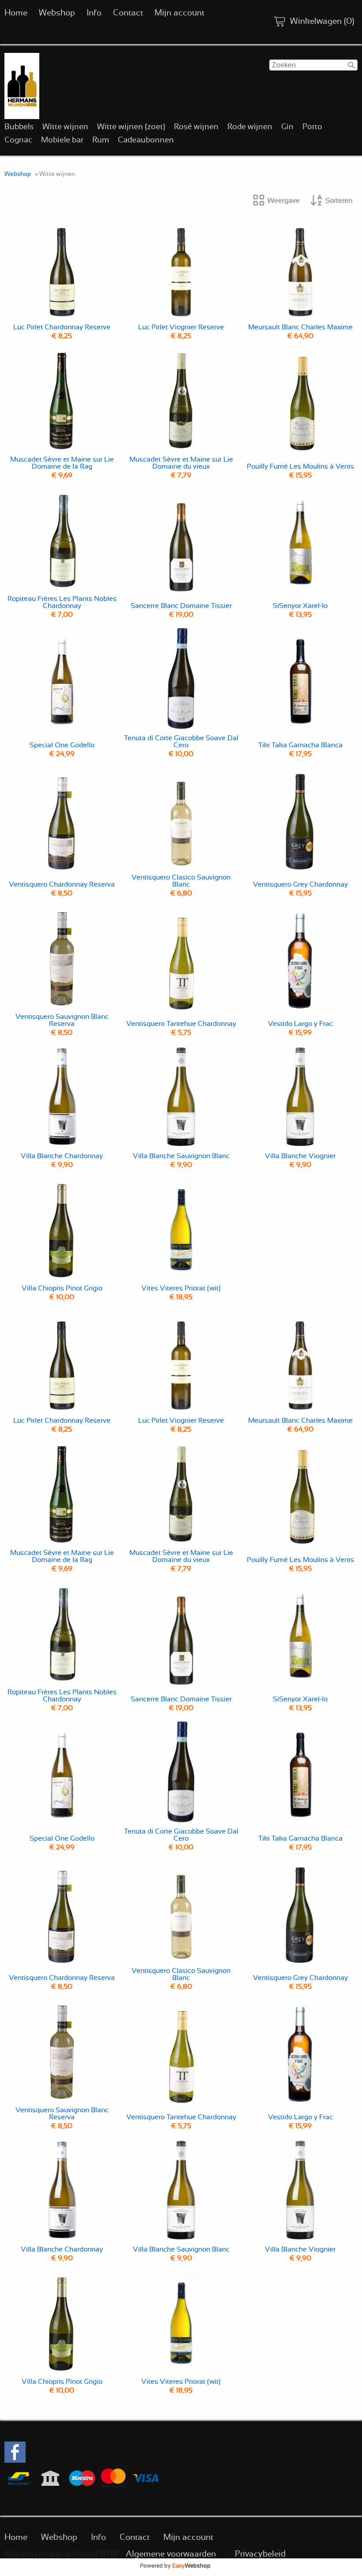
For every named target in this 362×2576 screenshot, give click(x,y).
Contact (128, 13)
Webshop (57, 13)
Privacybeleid (260, 2554)
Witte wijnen (65, 127)
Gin (287, 127)
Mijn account (179, 13)
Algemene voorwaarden (171, 2554)
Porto (312, 127)
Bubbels (19, 127)
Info (94, 13)
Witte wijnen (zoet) (131, 127)
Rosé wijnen (196, 127)
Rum (101, 140)
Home (16, 13)
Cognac (18, 140)
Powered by (175, 2566)
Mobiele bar (62, 140)
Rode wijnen (250, 127)
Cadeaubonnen (146, 140)
